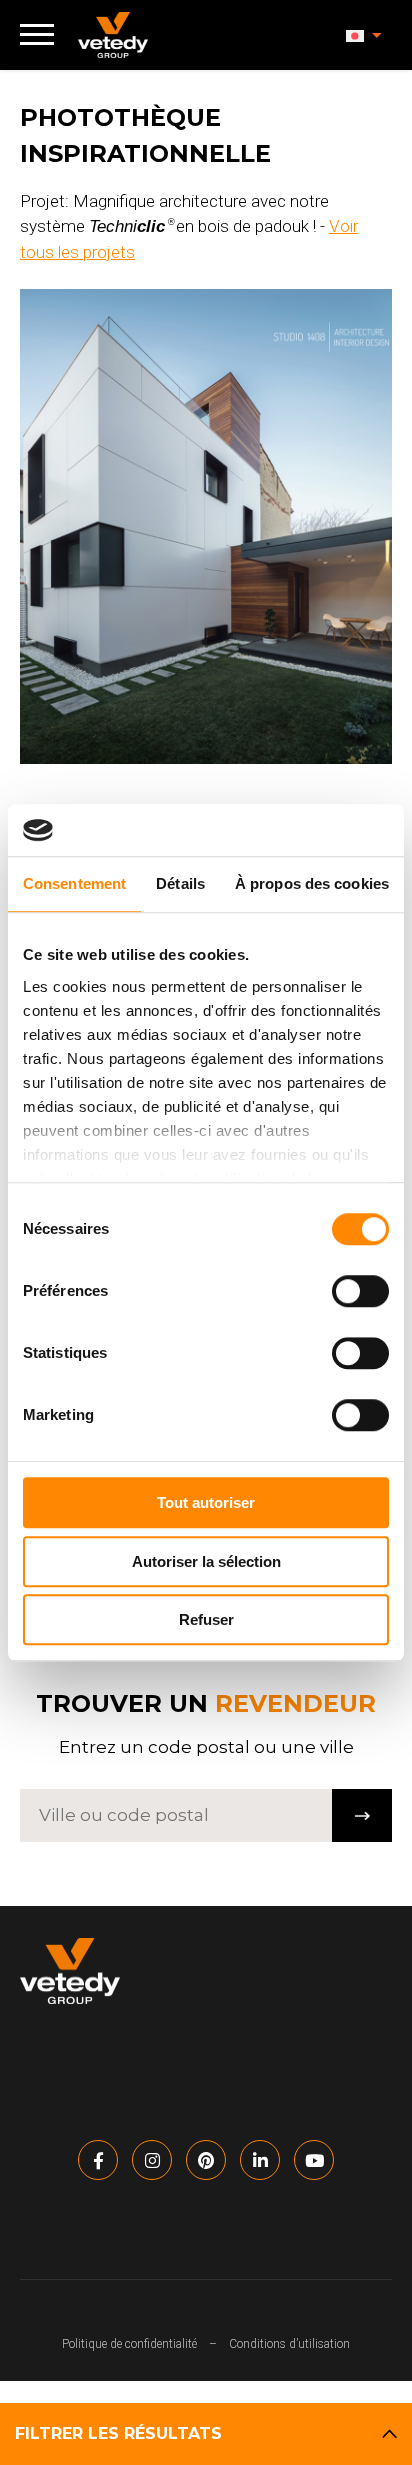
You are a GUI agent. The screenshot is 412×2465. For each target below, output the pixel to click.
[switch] (360, 1291)
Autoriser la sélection (206, 1561)
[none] (364, 35)
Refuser (206, 1619)
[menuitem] (364, 35)
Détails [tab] (180, 883)
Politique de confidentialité (129, 2344)
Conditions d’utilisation (289, 2344)
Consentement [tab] (74, 883)
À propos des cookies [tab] (312, 883)
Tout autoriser (206, 1502)
